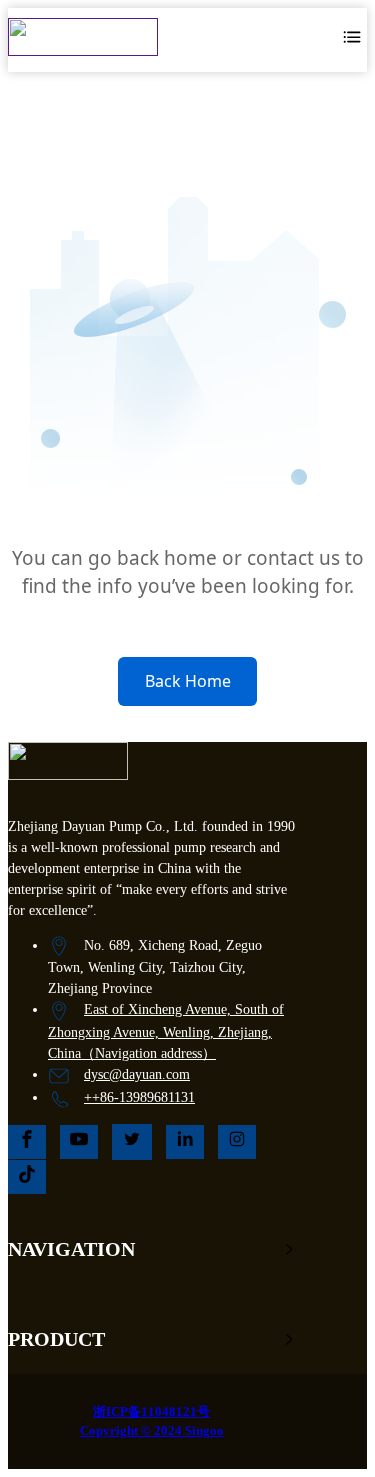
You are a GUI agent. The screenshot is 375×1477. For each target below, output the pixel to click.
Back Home (188, 681)
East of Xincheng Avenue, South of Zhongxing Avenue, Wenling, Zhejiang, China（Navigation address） (166, 1031)
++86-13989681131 (139, 1097)
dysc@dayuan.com (137, 1074)
